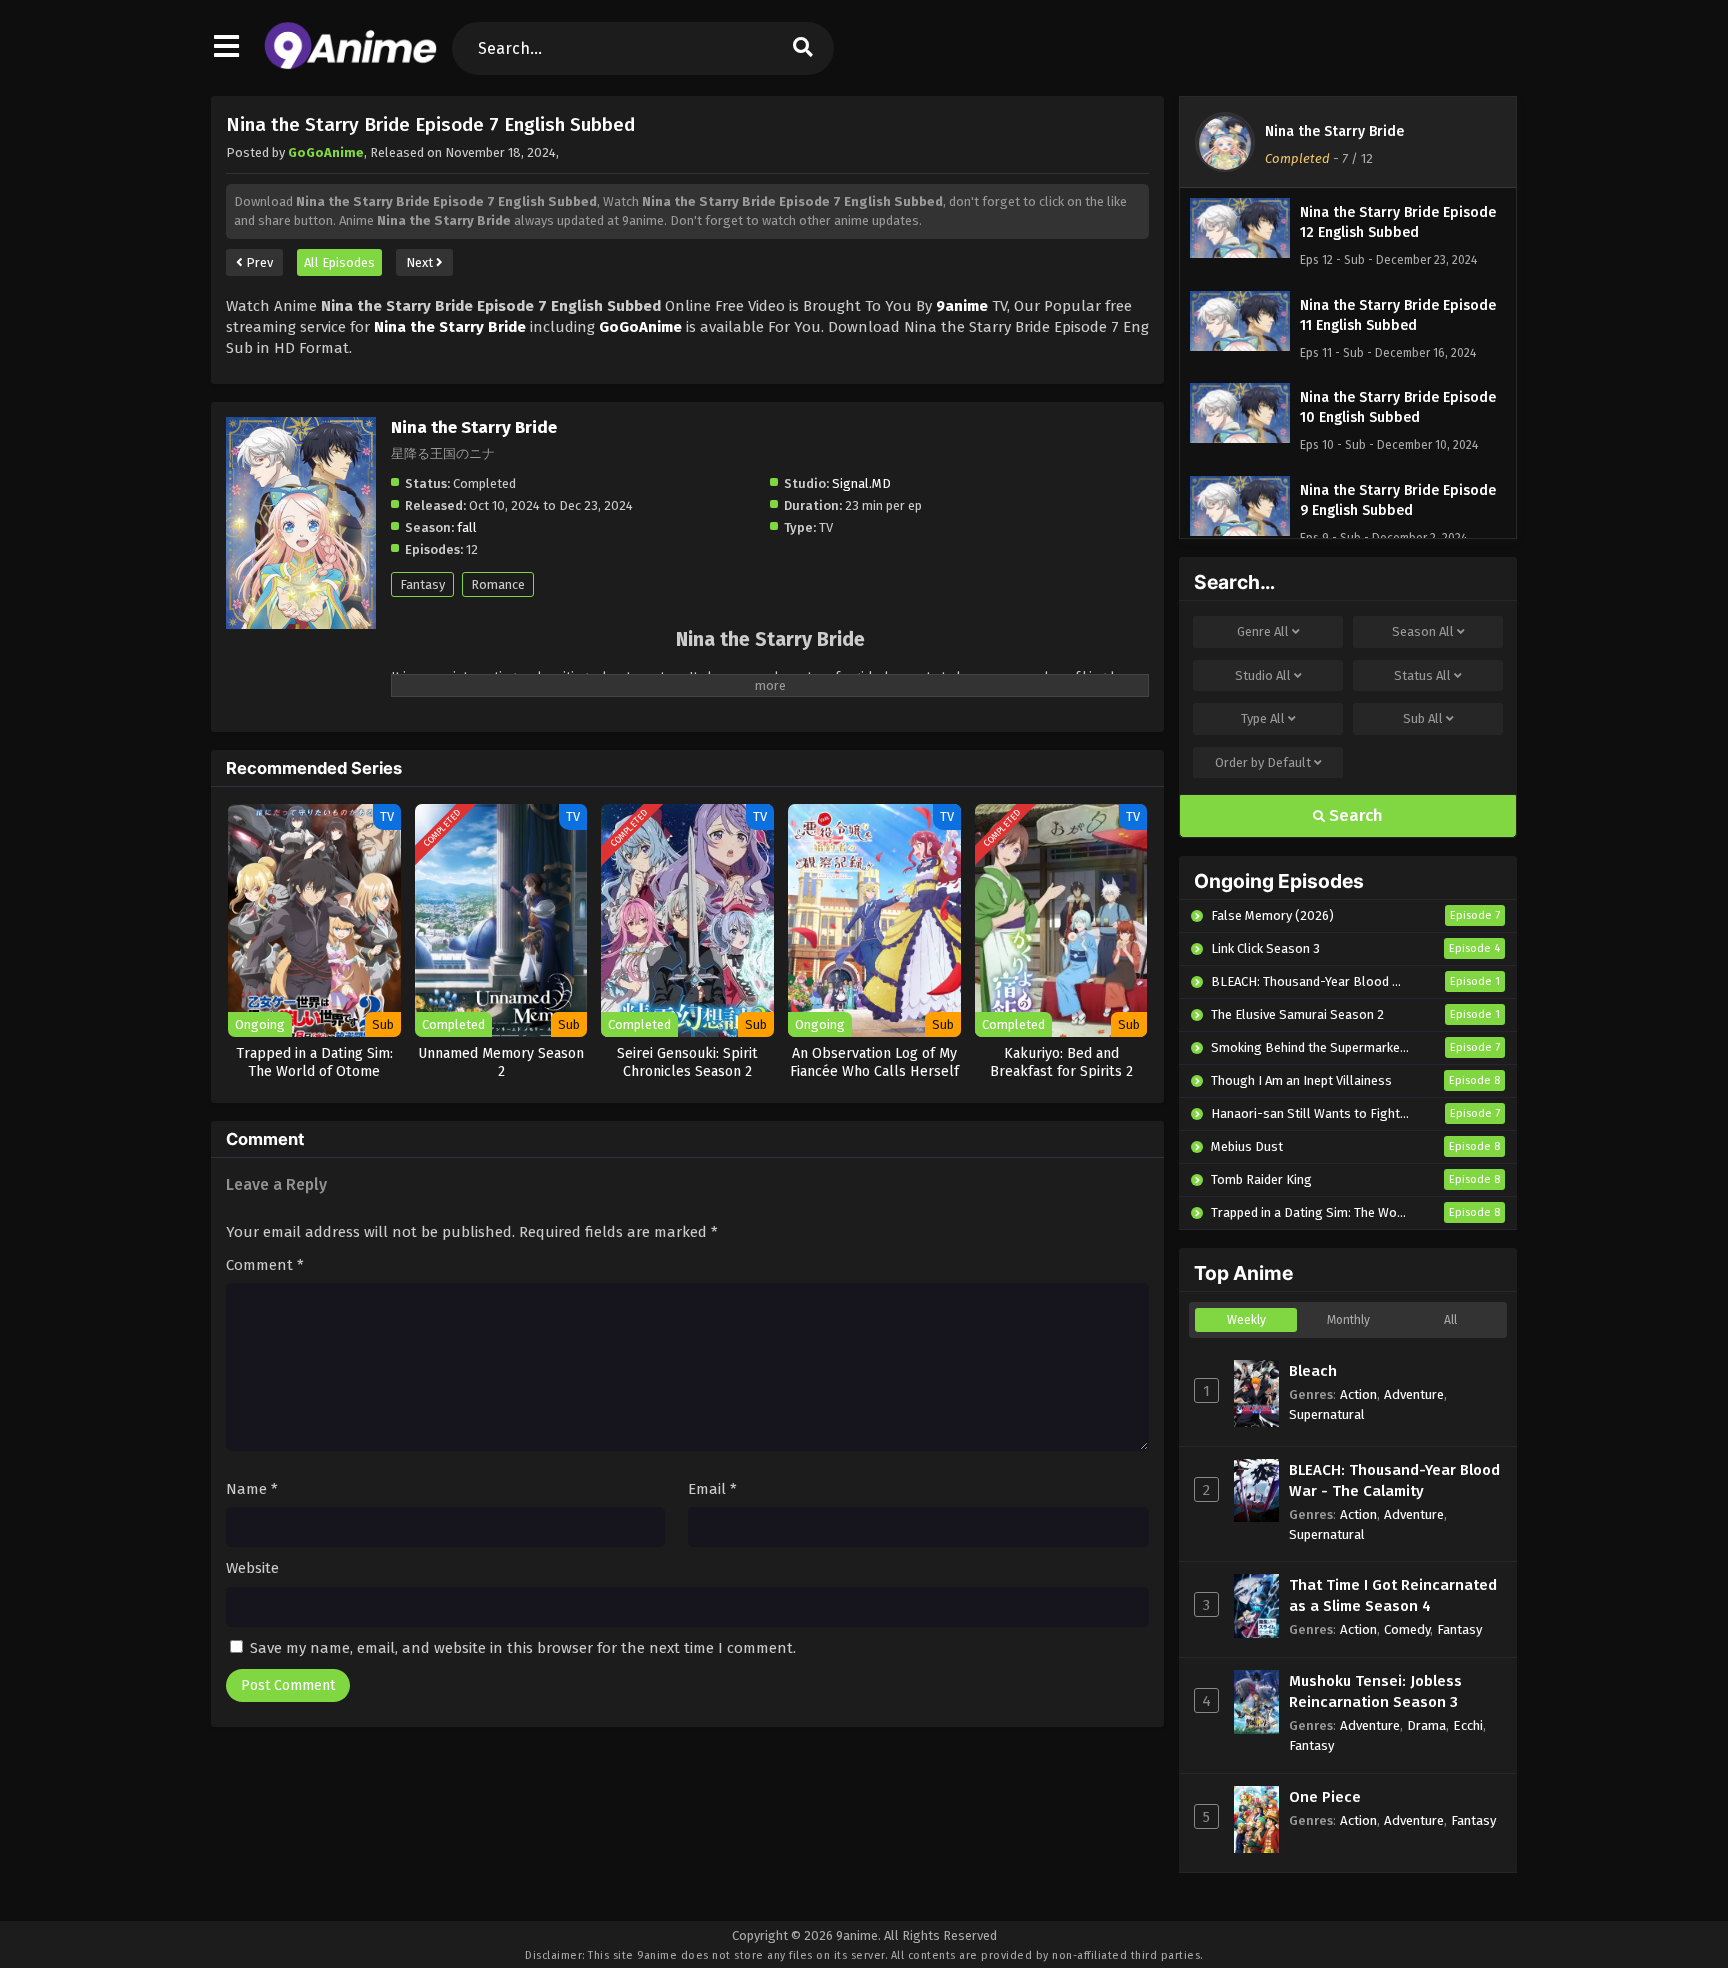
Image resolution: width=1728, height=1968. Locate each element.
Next (421, 262)
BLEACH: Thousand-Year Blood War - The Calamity (1394, 1480)
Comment (265, 1265)
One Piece (1325, 1797)
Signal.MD (861, 483)
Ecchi (1468, 1725)
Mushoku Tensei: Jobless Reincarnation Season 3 (1375, 1691)
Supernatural (1327, 1414)
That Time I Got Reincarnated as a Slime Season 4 (1393, 1595)
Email (712, 1489)
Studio (1263, 675)
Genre (1263, 631)
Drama (1426, 1725)
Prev (258, 262)
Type (1263, 718)
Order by (1263, 762)
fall (467, 527)
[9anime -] (350, 65)
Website (252, 1568)
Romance (498, 584)
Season (1423, 631)
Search (1354, 815)
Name (252, 1489)
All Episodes (339, 262)
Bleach (1313, 1371)
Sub (1423, 718)
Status (1422, 675)
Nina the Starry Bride (1334, 131)
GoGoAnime (326, 152)
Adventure (1414, 1394)
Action (1358, 1394)
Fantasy (422, 584)
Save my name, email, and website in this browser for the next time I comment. (523, 1648)
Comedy (1407, 1629)
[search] (803, 48)
